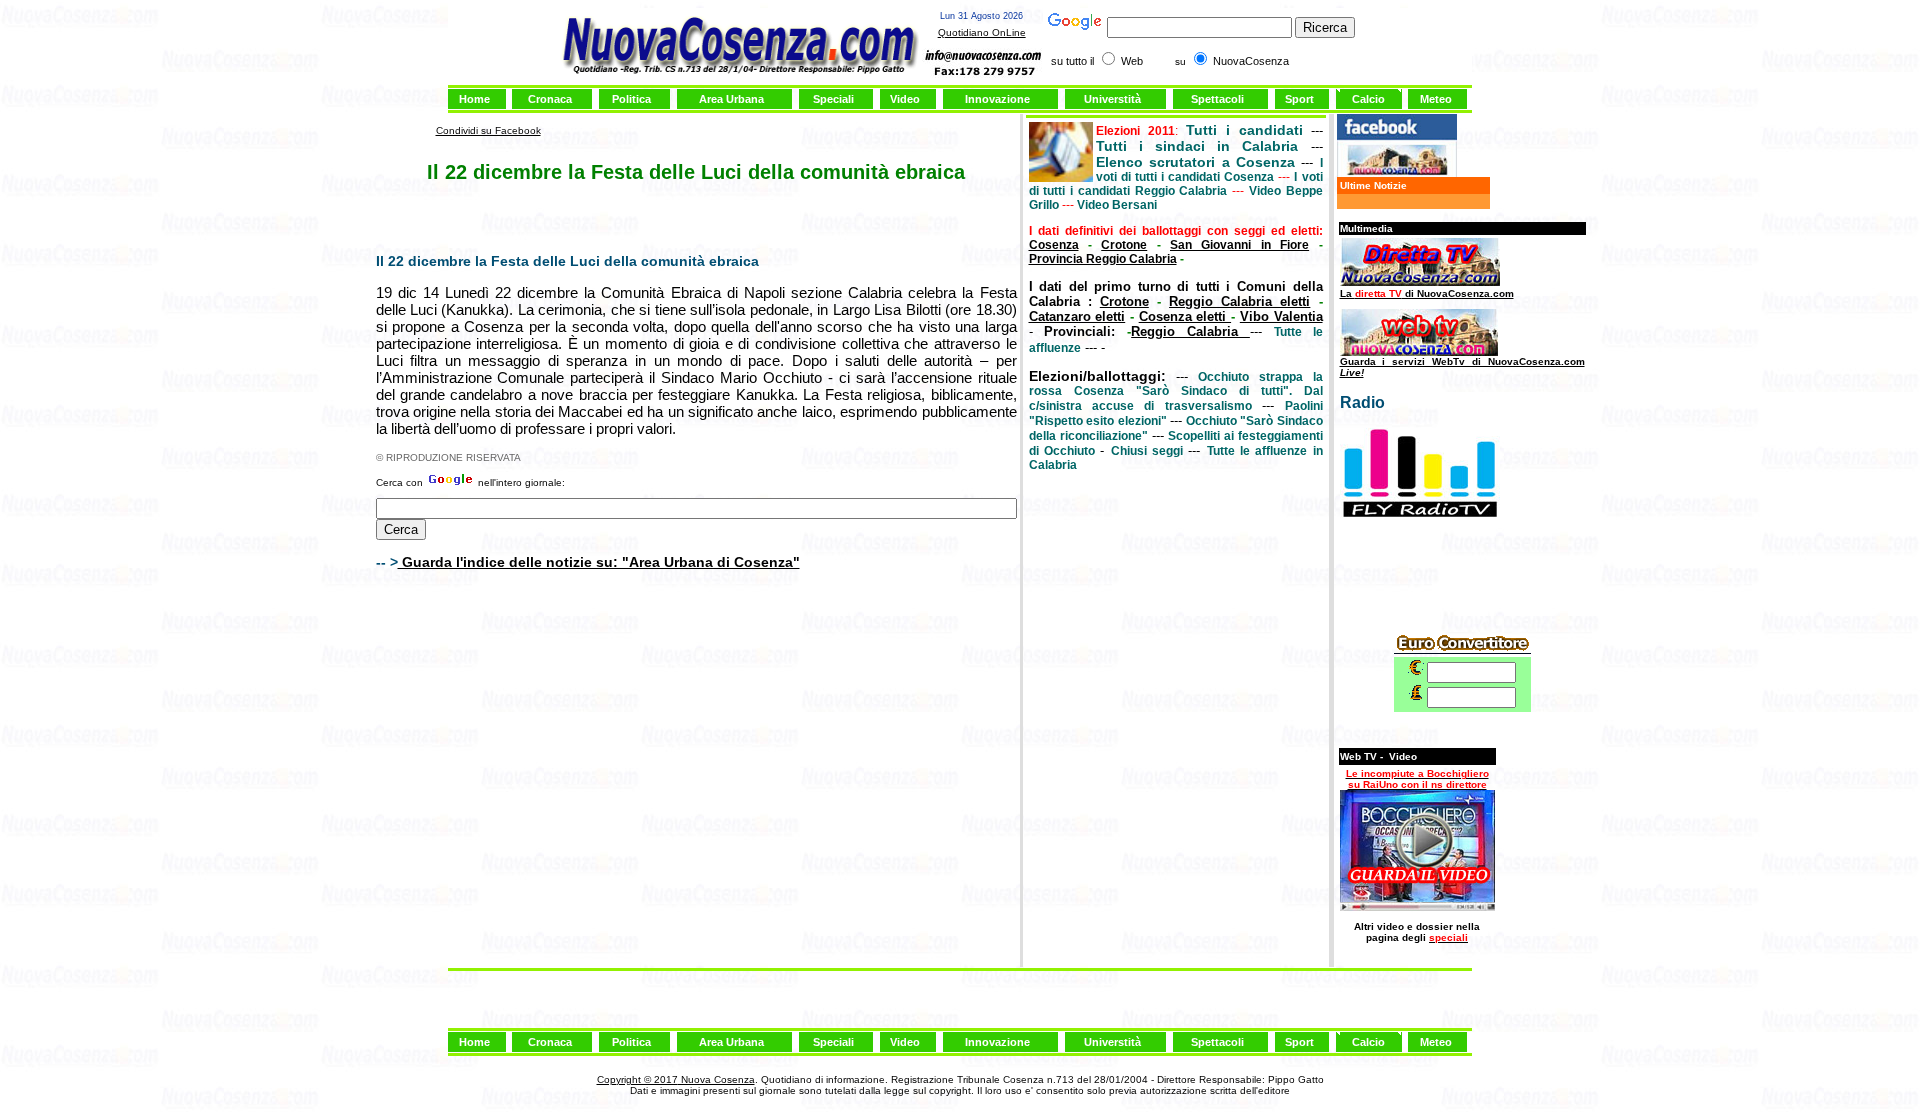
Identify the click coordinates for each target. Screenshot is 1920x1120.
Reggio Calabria (1190, 331)
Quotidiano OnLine (982, 32)
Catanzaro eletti (1077, 316)
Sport (1299, 99)
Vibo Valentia (1281, 316)
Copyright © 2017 (637, 1079)
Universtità (1112, 99)
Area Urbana (731, 99)
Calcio (1368, 99)
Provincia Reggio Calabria (1103, 259)
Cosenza (1054, 245)
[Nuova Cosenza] (1397, 173)
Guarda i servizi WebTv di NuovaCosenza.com (1462, 367)
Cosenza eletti (1185, 316)
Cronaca (550, 99)
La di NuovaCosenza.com (1427, 293)
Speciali (833, 99)
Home (474, 99)
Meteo (1436, 99)
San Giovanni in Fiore (1239, 245)
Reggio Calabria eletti (1239, 301)
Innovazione (997, 99)
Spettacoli (1217, 99)
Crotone (1124, 245)
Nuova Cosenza (716, 1079)
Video (905, 99)
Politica (631, 99)
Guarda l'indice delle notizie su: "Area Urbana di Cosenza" (599, 562)
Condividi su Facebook (488, 130)
